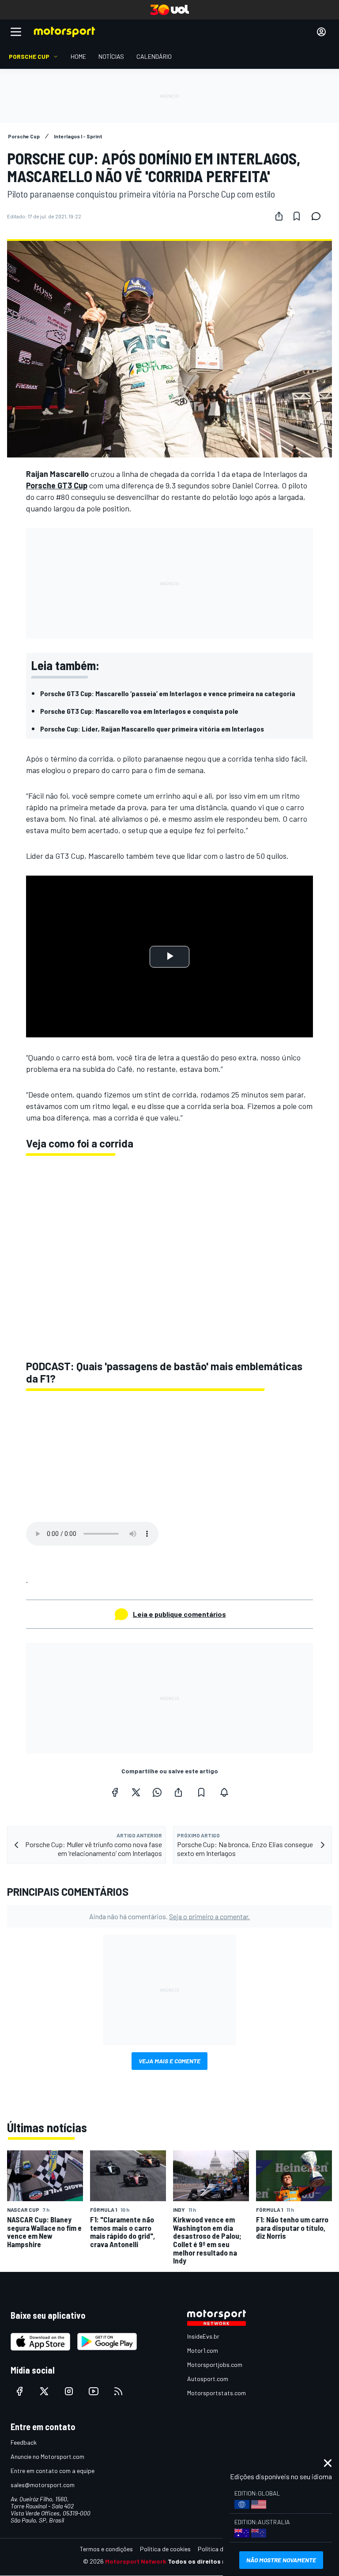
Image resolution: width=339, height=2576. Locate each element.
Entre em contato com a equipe (53, 2471)
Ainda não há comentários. (169, 1916)
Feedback (24, 2442)
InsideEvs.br (203, 2336)
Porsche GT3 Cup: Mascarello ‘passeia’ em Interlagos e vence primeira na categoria (168, 693)
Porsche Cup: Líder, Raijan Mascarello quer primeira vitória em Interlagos (152, 729)
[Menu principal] (16, 32)
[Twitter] (136, 1792)
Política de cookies (165, 2549)
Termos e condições (106, 2549)
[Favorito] (297, 216)
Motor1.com (203, 2350)
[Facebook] (115, 1792)
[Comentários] (319, 216)
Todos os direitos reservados (212, 2561)
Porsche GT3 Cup (57, 485)
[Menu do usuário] (321, 32)
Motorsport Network (136, 2561)
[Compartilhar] (279, 216)
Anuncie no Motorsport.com (47, 2456)
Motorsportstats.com (217, 2393)
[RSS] (118, 2391)
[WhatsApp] (157, 1792)
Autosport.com (208, 2379)
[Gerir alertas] (224, 1792)
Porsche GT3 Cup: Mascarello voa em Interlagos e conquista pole (139, 711)
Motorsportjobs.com (215, 2365)
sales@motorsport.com (43, 2485)
